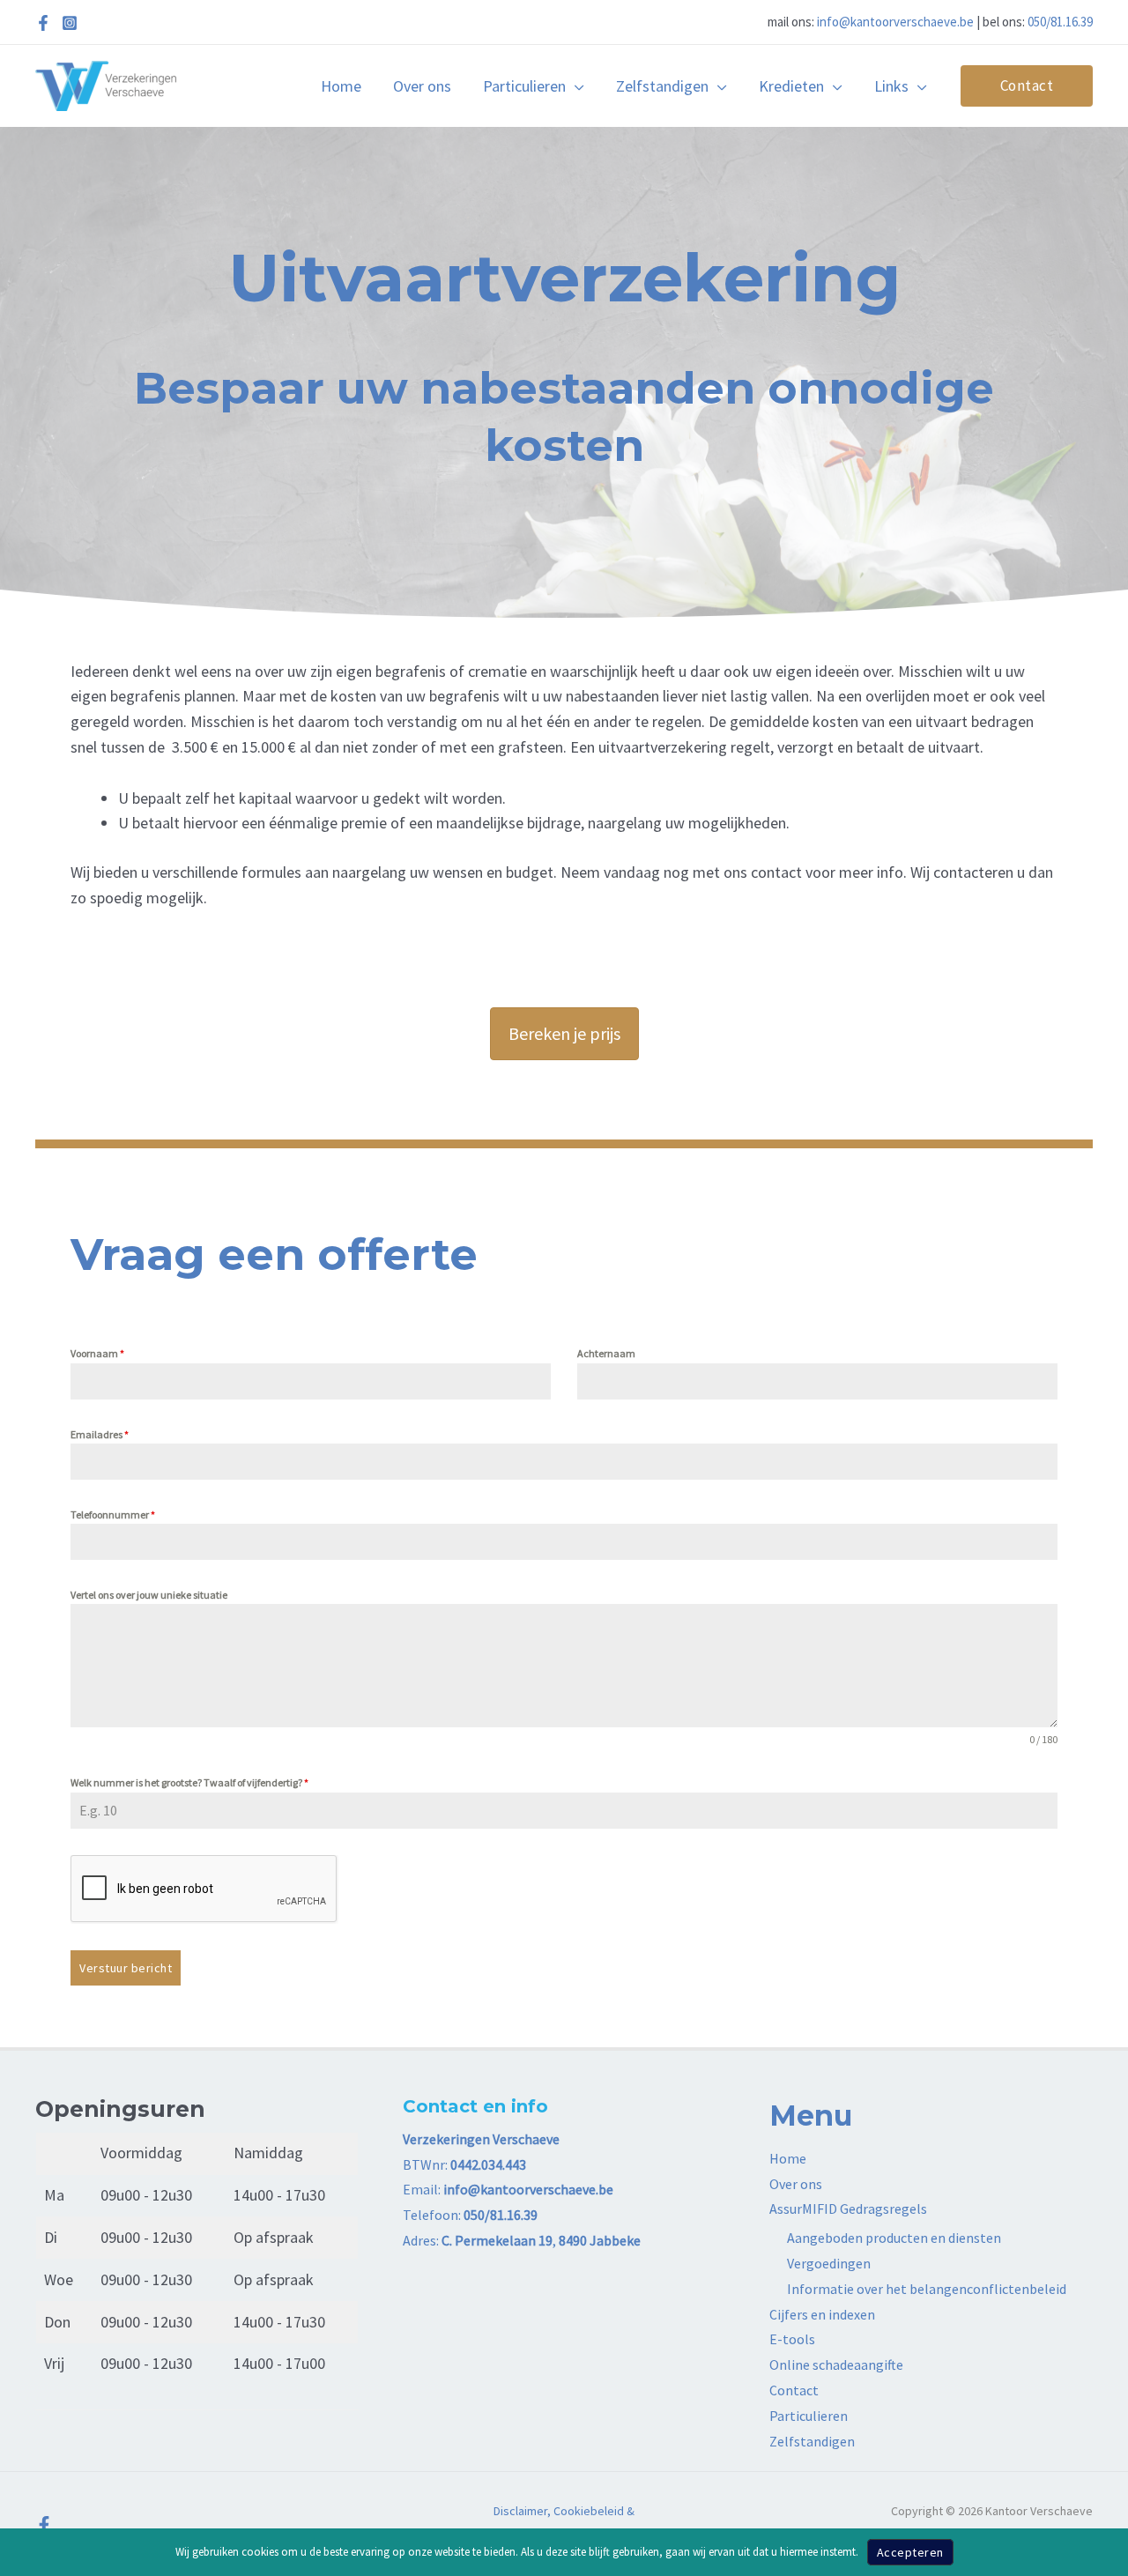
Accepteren (910, 2552)
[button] (575, 86)
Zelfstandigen (812, 2441)
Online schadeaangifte (836, 2364)
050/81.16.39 (1060, 22)
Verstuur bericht (126, 1968)
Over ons (796, 2184)
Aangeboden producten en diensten (894, 2238)
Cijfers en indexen (822, 2314)
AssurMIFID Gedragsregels (848, 2209)
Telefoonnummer (113, 1514)
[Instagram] (70, 23)
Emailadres (100, 1434)
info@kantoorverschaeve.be (895, 22)
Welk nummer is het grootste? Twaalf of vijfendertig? (189, 1782)
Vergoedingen (829, 2263)
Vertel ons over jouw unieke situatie (149, 1595)
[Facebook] (43, 23)
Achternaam (606, 1353)
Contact (794, 2390)
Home (788, 2158)
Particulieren (809, 2416)
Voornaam (97, 1353)
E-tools (792, 2339)
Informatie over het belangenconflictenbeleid (927, 2289)
